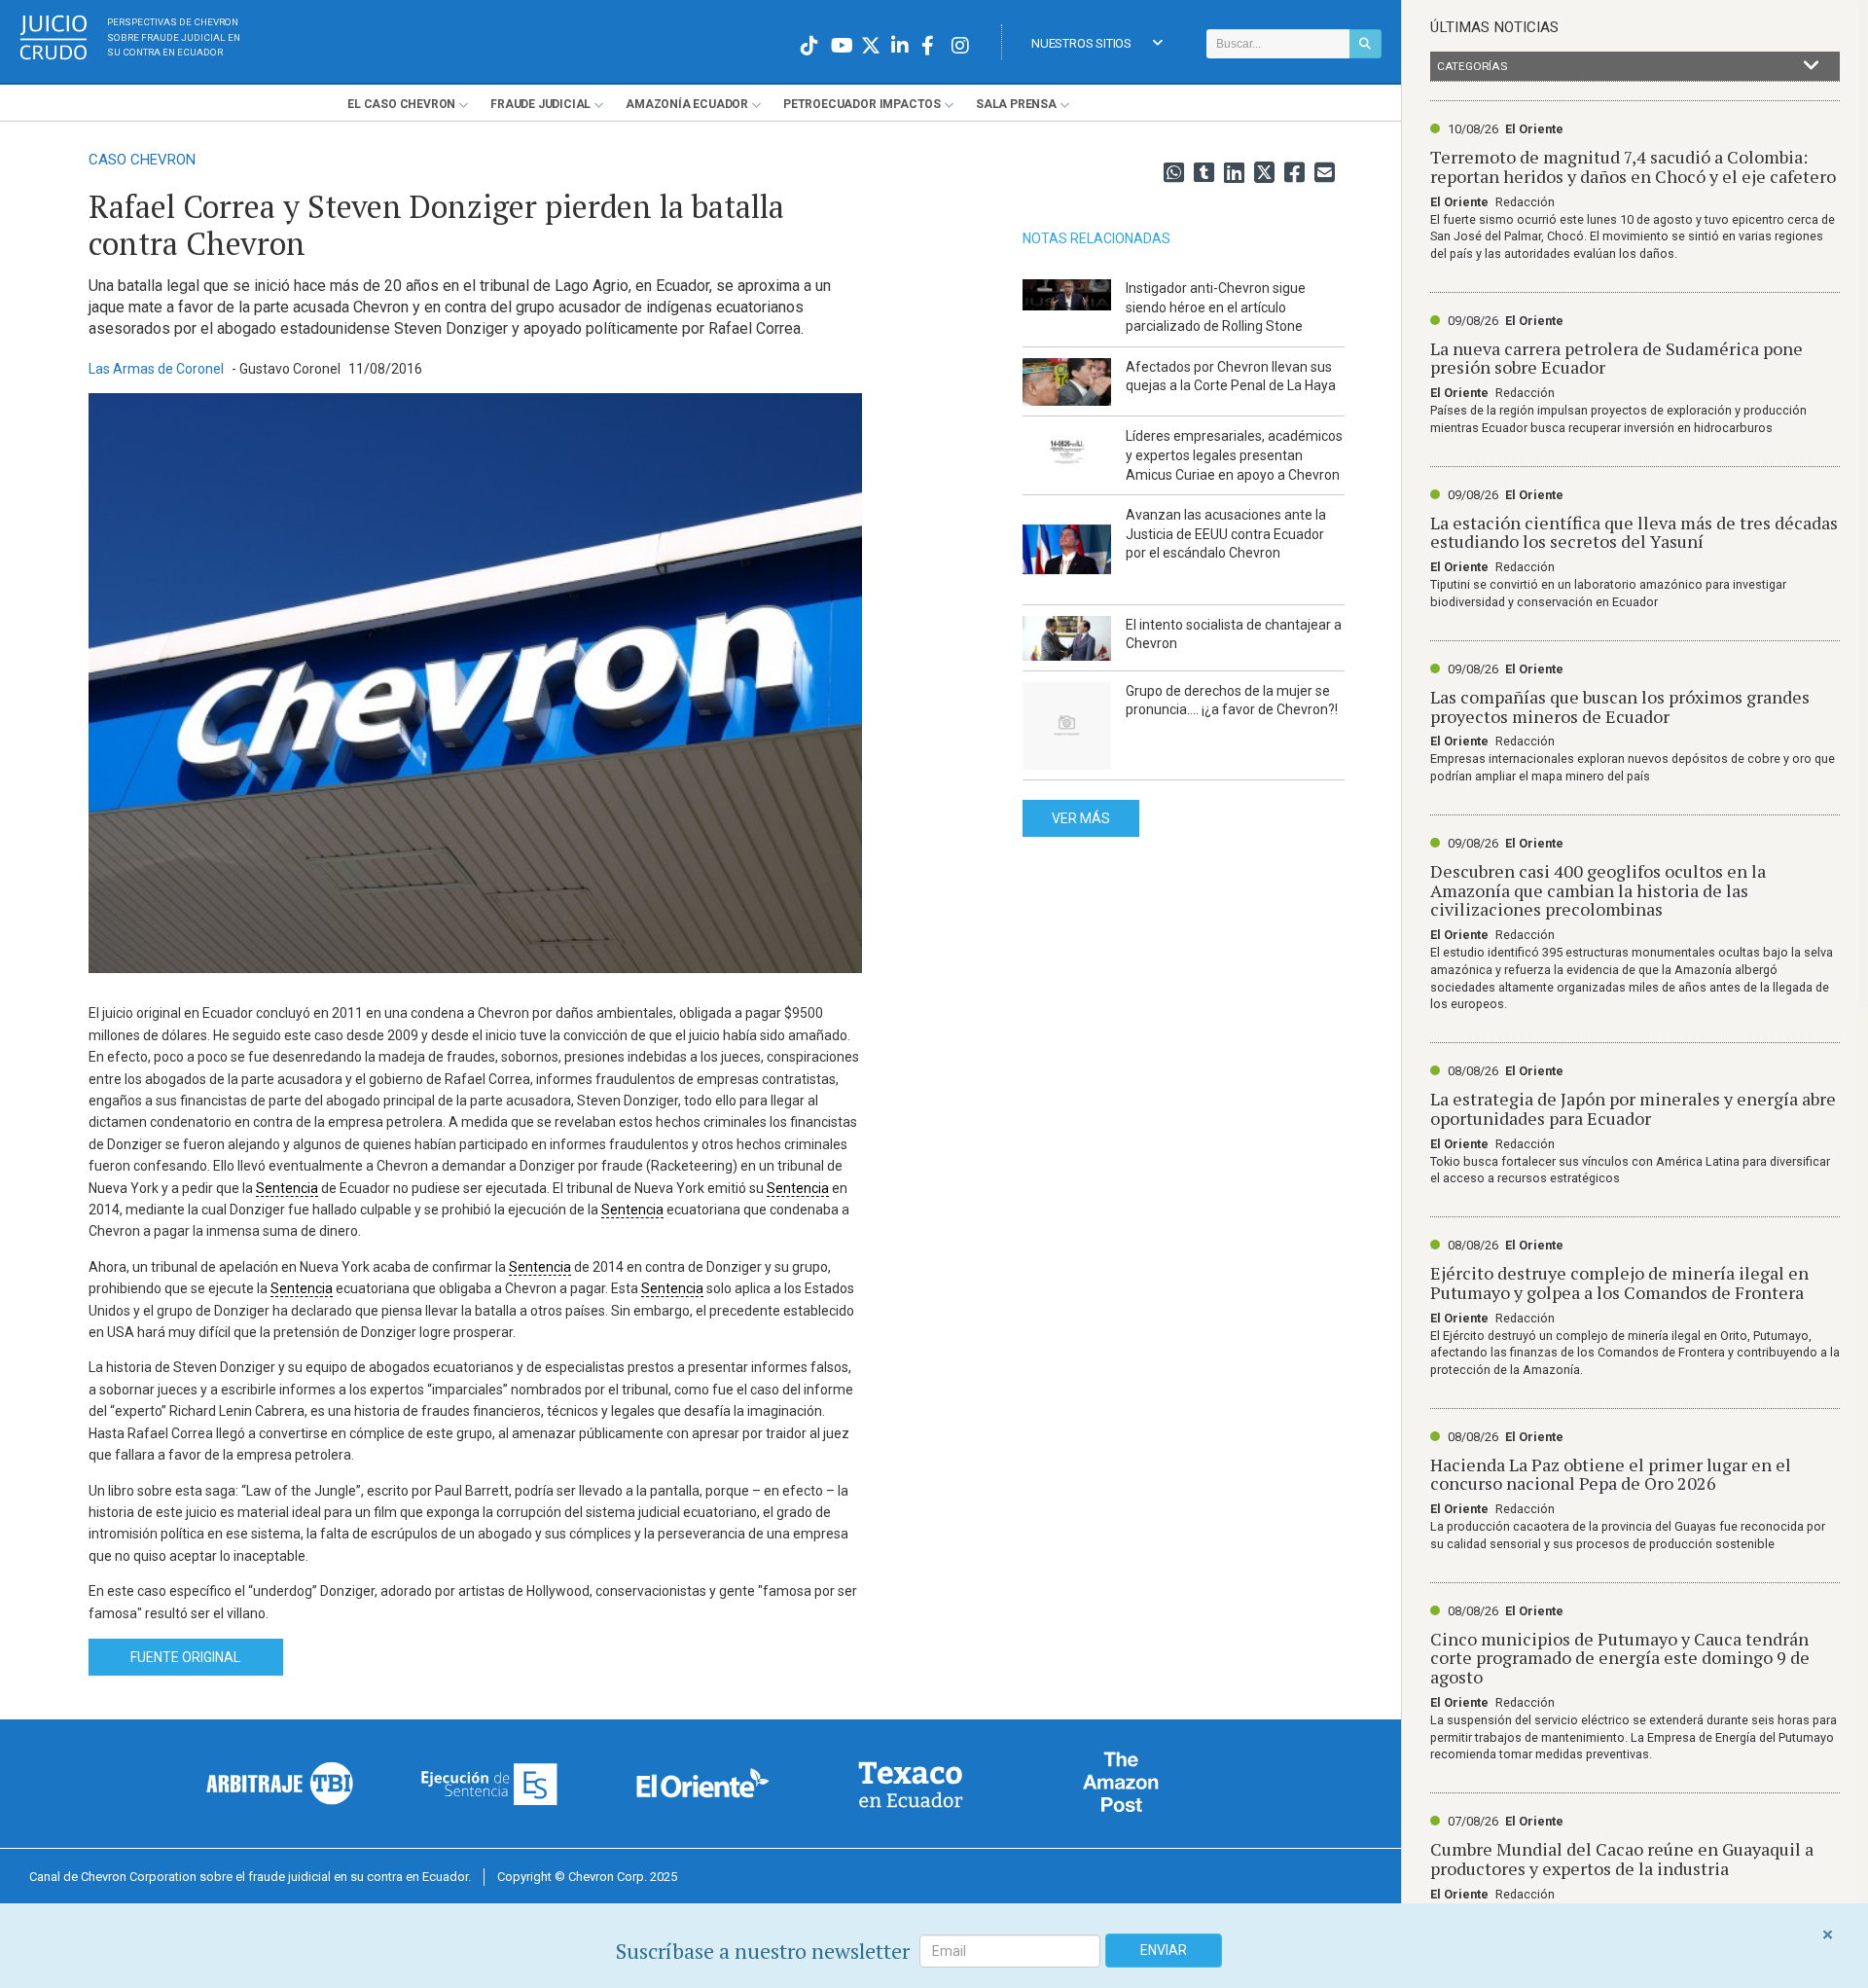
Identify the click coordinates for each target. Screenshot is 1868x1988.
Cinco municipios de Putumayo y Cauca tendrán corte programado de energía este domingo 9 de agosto (1620, 1658)
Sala (1016, 104)
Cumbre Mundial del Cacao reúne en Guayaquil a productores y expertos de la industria (1622, 1859)
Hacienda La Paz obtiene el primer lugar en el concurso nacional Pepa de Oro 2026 (1611, 1474)
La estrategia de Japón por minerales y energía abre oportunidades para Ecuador (1633, 1108)
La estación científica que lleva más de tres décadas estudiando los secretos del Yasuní (1634, 532)
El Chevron (401, 104)
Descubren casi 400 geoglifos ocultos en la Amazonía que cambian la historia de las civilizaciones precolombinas (1598, 890)
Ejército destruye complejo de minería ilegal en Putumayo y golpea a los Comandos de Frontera (1619, 1283)
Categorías (1472, 66)
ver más (1081, 818)
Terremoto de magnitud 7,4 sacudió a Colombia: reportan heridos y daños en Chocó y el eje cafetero (1633, 166)
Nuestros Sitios (1081, 43)
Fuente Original (185, 1657)
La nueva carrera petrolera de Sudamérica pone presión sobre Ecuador (1617, 358)
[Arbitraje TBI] (280, 1783)
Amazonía (687, 104)
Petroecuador (862, 104)
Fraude (540, 104)
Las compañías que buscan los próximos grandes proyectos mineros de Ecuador (1620, 706)
